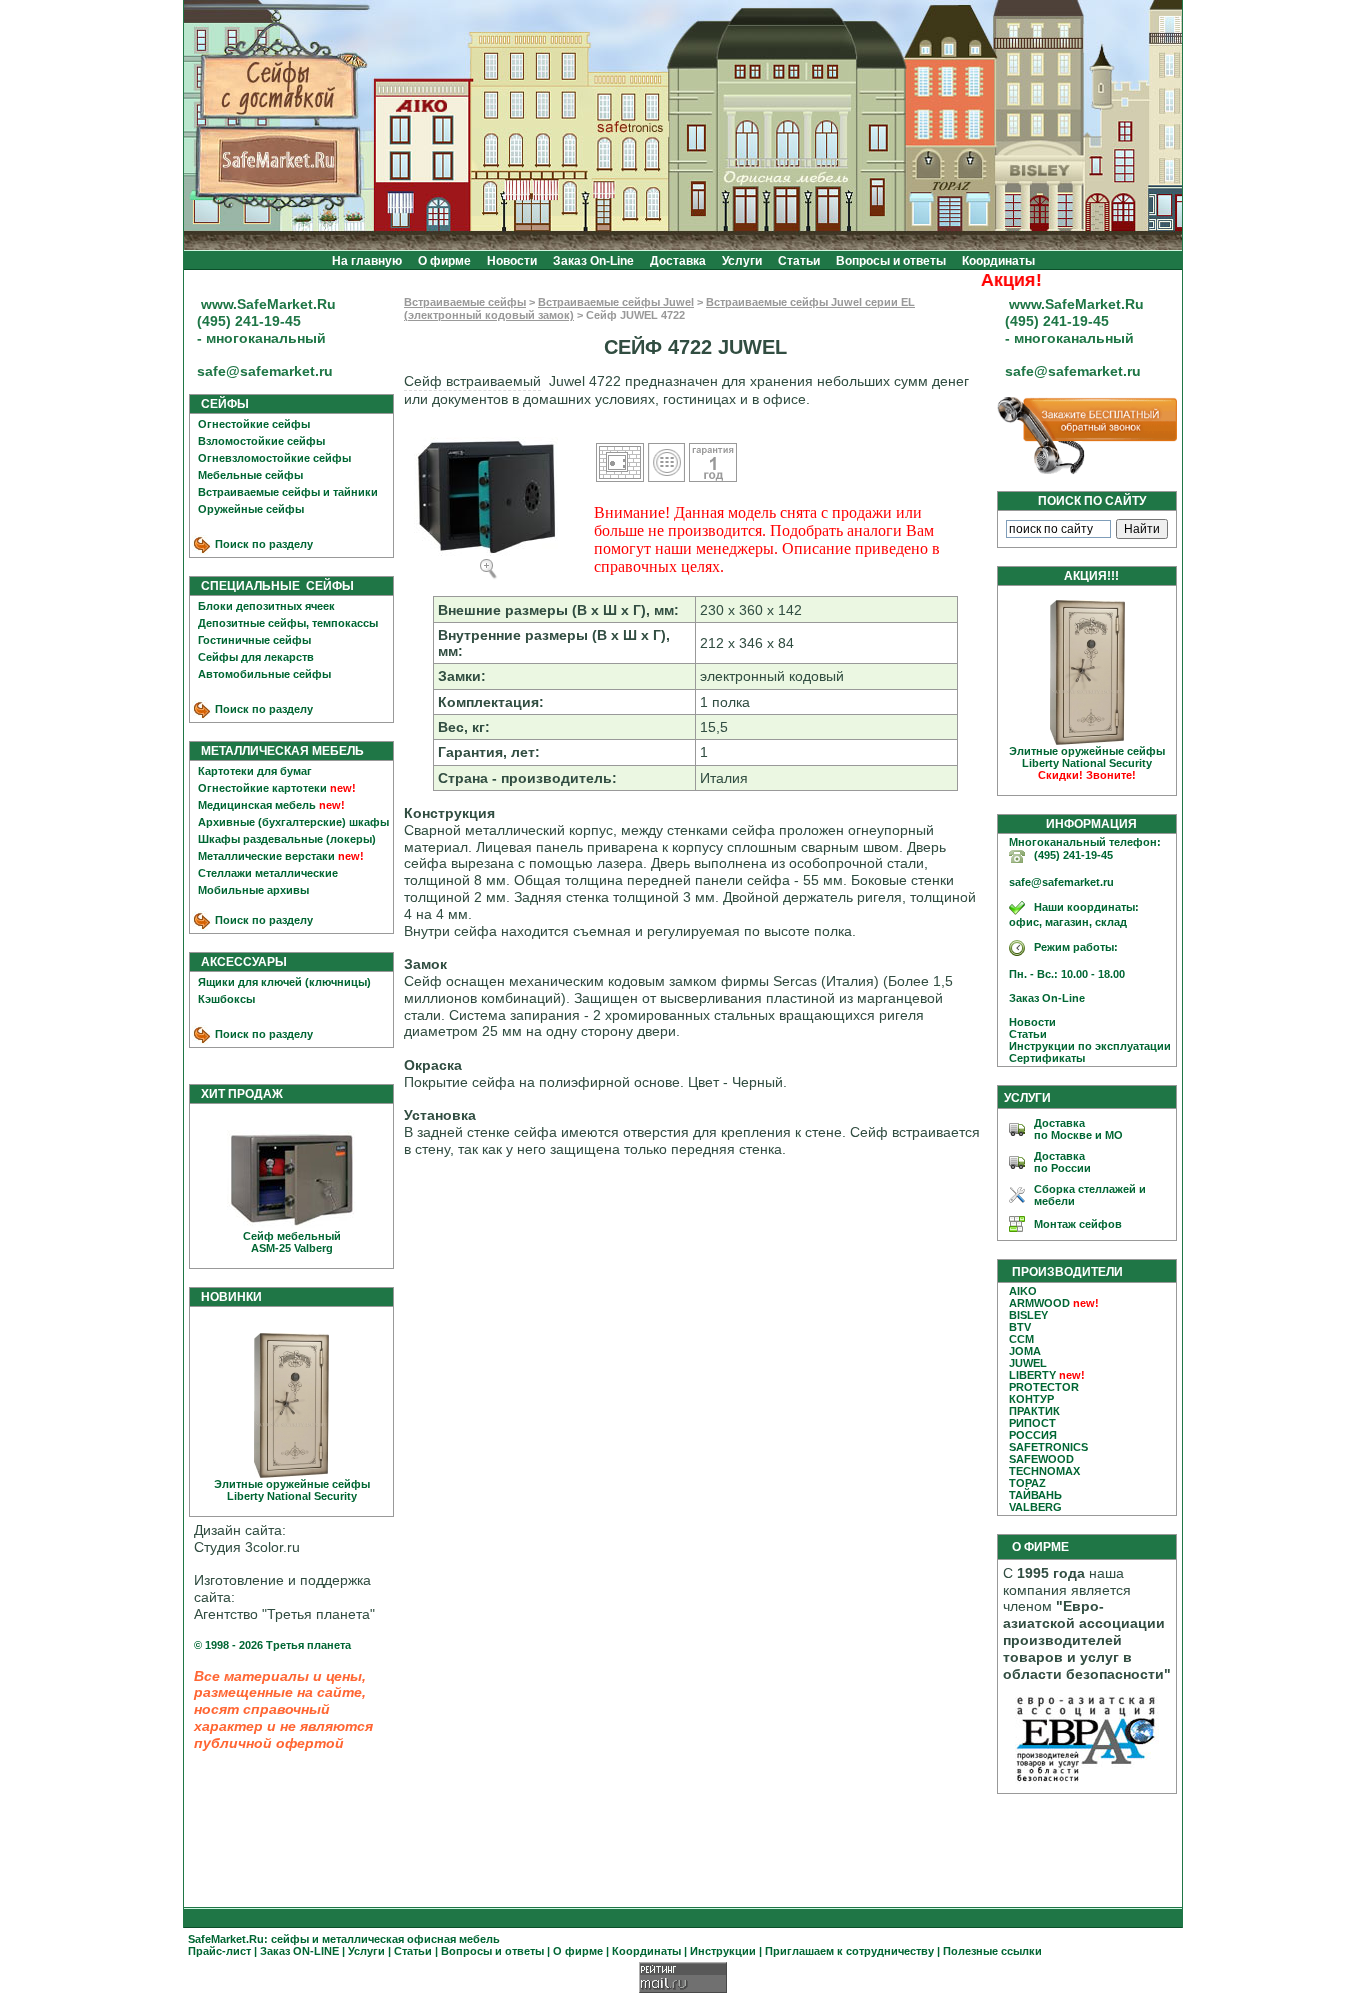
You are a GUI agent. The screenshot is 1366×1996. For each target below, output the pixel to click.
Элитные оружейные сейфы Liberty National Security (292, 1490)
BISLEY (1028, 1315)
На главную (367, 261)
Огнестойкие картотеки (262, 788)
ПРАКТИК (1034, 1411)
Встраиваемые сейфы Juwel (616, 302)
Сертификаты (1042, 1058)
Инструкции (723, 1951)
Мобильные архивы (253, 890)
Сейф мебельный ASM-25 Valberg (292, 1242)
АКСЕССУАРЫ (239, 962)
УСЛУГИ (1027, 1098)
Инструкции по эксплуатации (1085, 1046)
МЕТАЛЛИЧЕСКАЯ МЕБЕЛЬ (278, 751)
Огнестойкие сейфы (254, 424)
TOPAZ (1027, 1483)
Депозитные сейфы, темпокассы (288, 623)
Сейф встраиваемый (472, 381)
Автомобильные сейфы (264, 674)
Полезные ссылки (992, 1951)
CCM (1021, 1339)
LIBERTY (1032, 1375)
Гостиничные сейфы (254, 640)
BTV (1020, 1327)
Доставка (678, 261)
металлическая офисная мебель (411, 1939)
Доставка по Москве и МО (1078, 1129)
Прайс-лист (219, 1951)
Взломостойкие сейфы (261, 441)
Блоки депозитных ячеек (266, 606)
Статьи (799, 261)
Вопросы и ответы (891, 261)
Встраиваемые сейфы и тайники (288, 492)
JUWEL (1028, 1363)
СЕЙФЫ (220, 404)
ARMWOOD (1039, 1303)
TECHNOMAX (1044, 1471)
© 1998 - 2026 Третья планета (272, 1645)
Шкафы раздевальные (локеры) (287, 839)
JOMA (1025, 1351)
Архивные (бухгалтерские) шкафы (293, 822)
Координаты (998, 261)
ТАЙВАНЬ (1035, 1495)
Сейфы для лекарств (256, 657)
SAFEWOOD (1041, 1459)
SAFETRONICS (1048, 1447)
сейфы (290, 1939)
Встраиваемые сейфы (465, 302)
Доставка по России (1062, 1162)
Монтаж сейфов (1078, 1224)
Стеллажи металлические (268, 873)
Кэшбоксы (226, 999)
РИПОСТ (1032, 1423)
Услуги (742, 261)
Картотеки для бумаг (255, 771)
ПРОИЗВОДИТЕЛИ (1067, 1272)
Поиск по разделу (262, 544)
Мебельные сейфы (250, 475)
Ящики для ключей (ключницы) (284, 982)
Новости (512, 261)
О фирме (444, 261)
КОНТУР (1031, 1399)
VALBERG (1035, 1507)
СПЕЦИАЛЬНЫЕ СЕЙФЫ (273, 586)
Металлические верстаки (266, 856)
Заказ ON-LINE (299, 1951)
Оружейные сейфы (251, 509)
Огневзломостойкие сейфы (274, 458)
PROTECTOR (1044, 1387)
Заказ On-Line (593, 261)
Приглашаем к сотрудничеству (849, 1951)
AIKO (1023, 1291)
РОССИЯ (1033, 1435)
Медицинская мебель (257, 805)
